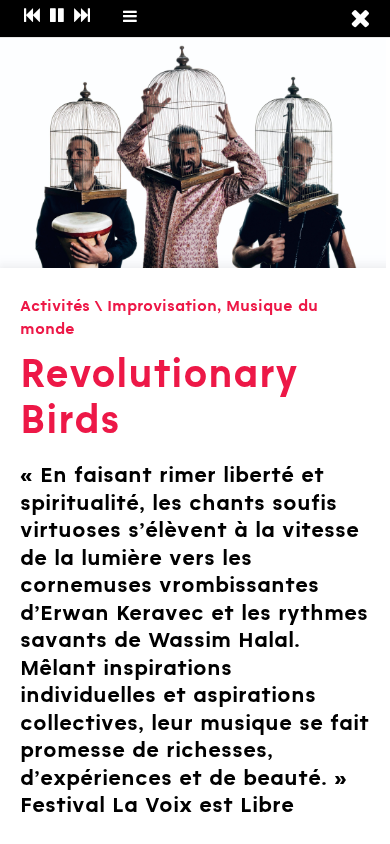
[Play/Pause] (58, 16)
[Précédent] (32, 16)
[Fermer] (360, 19)
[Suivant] (82, 16)
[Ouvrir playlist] (130, 16)
